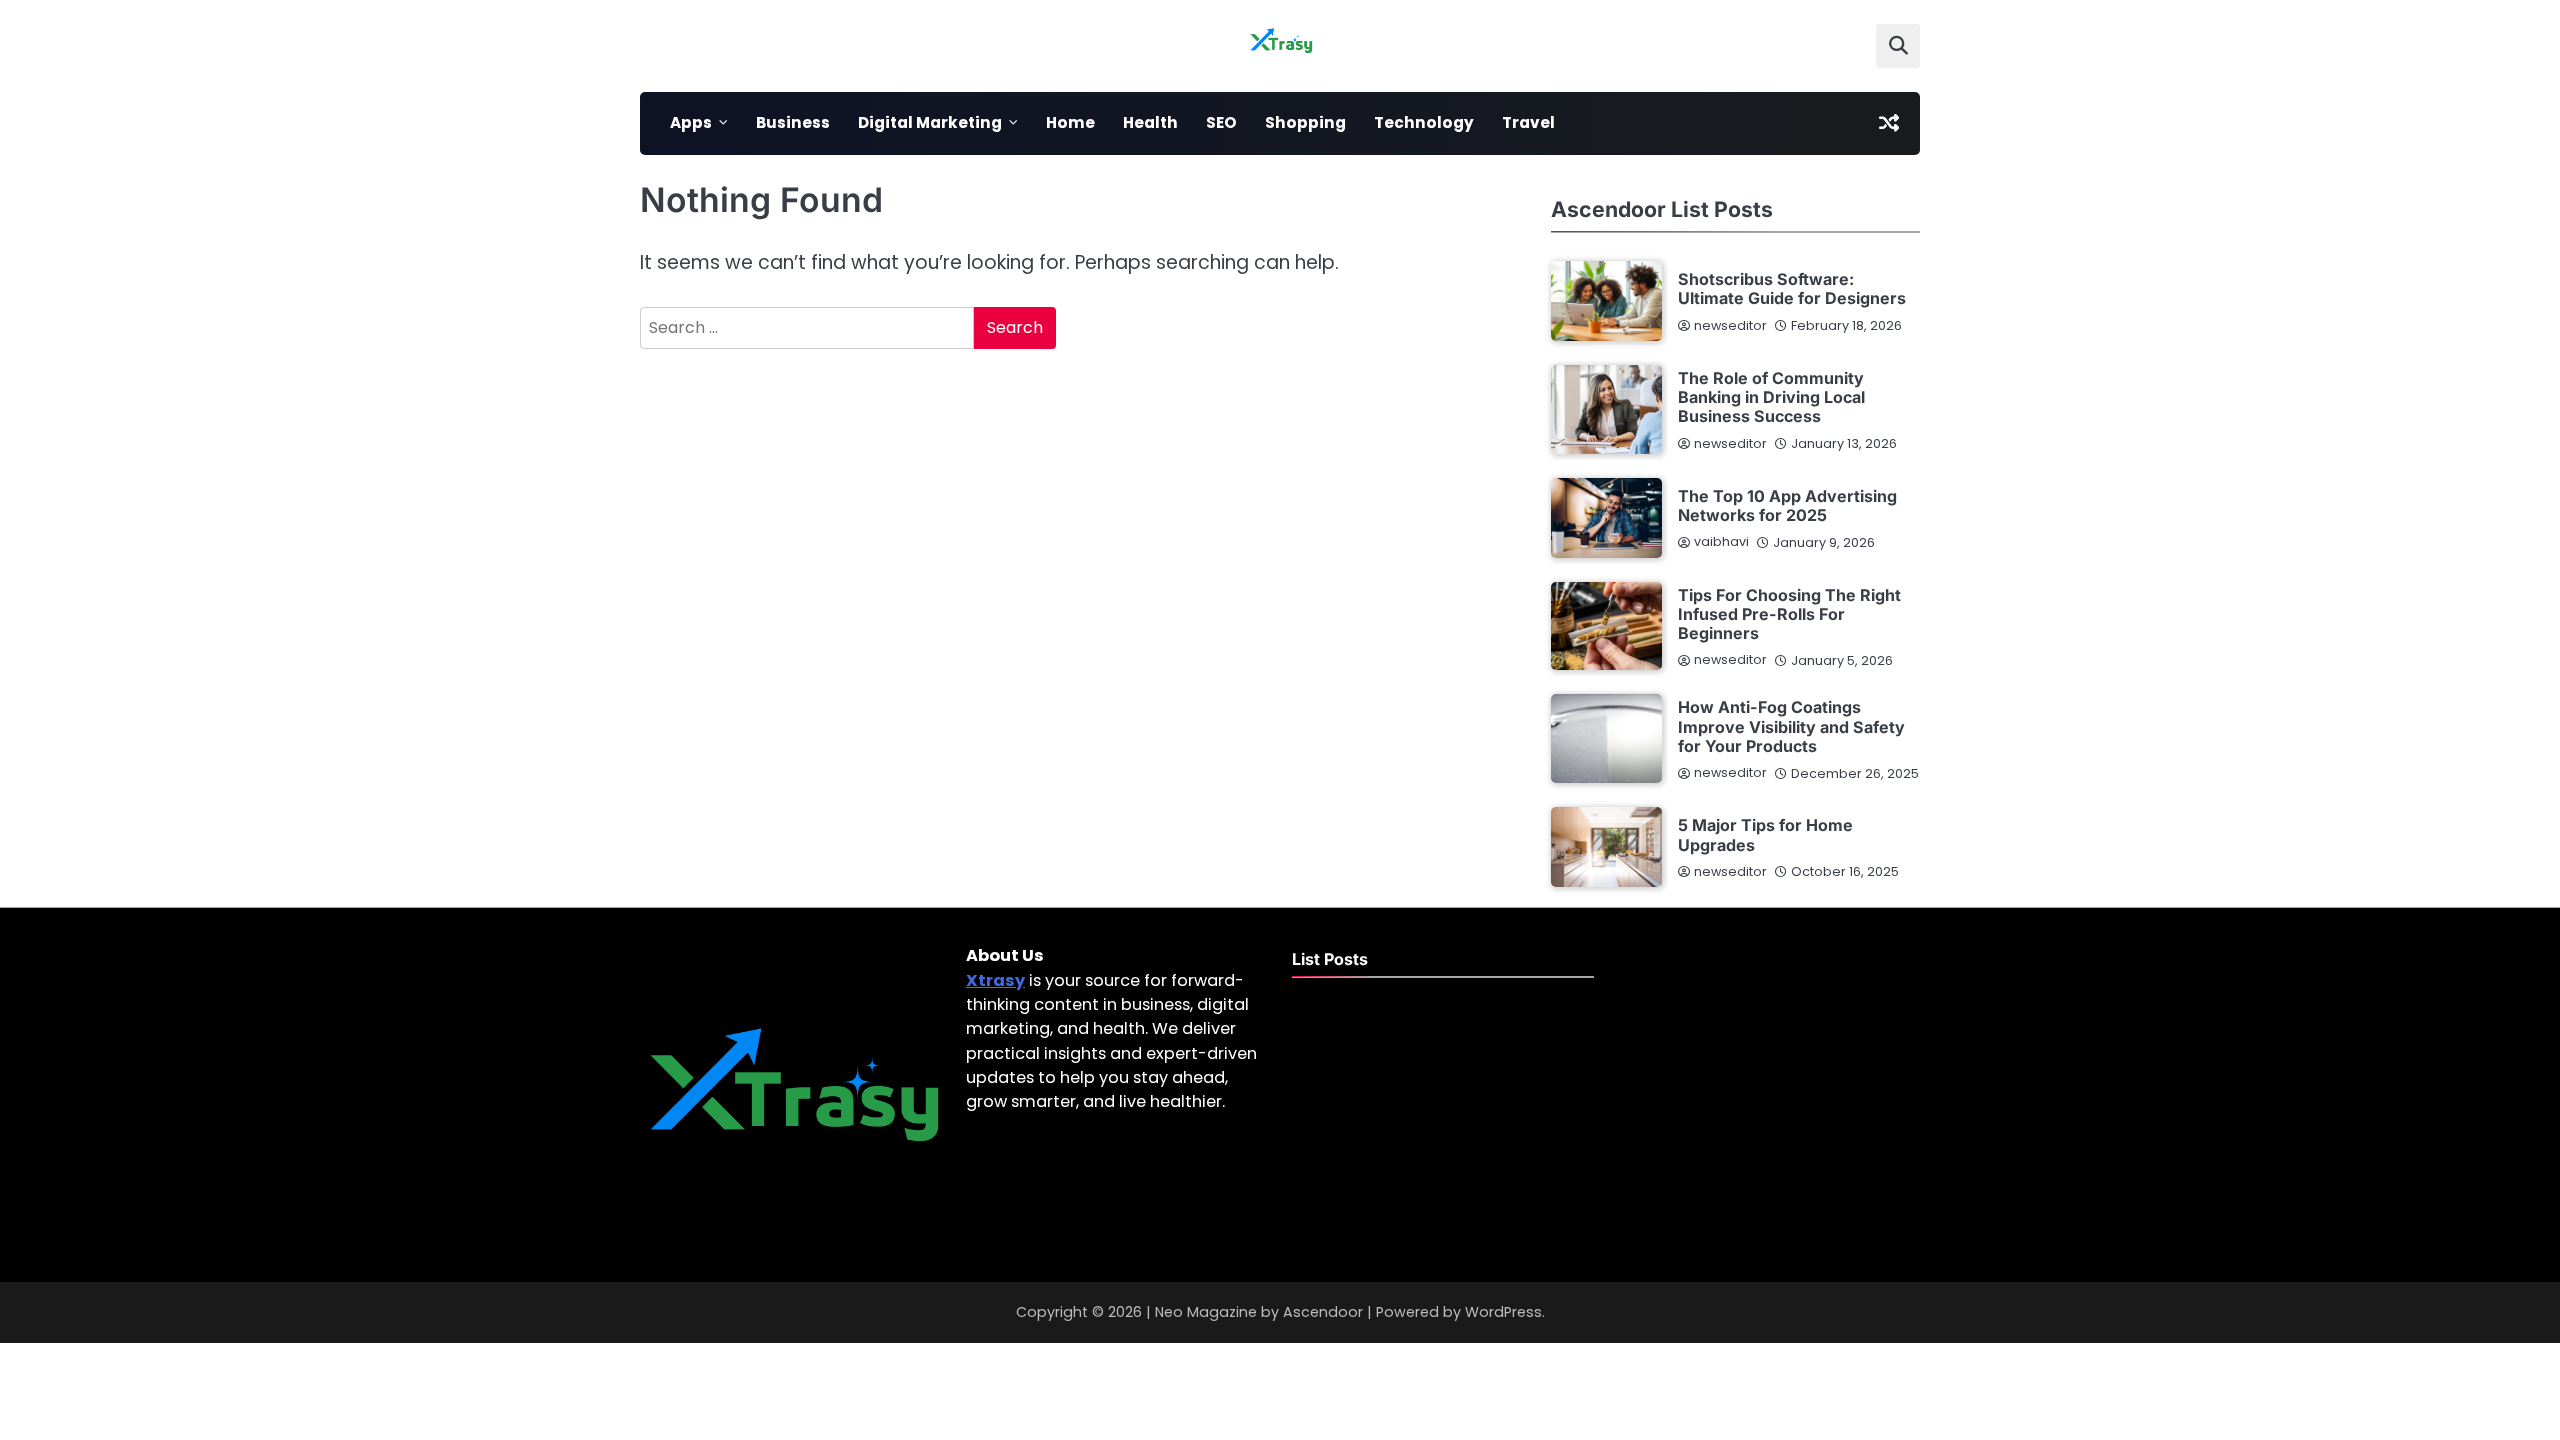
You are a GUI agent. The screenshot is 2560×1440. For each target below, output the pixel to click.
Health (1150, 122)
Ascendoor (1323, 1312)
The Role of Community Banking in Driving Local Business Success (1771, 397)
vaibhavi (1721, 541)
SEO (1221, 122)
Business (793, 122)
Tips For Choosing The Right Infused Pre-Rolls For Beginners (1789, 614)
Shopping (1305, 122)
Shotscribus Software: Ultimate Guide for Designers (1792, 288)
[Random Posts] (1889, 123)
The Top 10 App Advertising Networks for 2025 (1787, 505)
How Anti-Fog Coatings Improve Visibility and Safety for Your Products (1791, 726)
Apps (691, 122)
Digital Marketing (930, 122)
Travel (1528, 122)
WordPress (1503, 1312)
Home (1070, 122)
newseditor (1730, 325)
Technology (1424, 122)
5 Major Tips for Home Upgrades (1765, 834)
